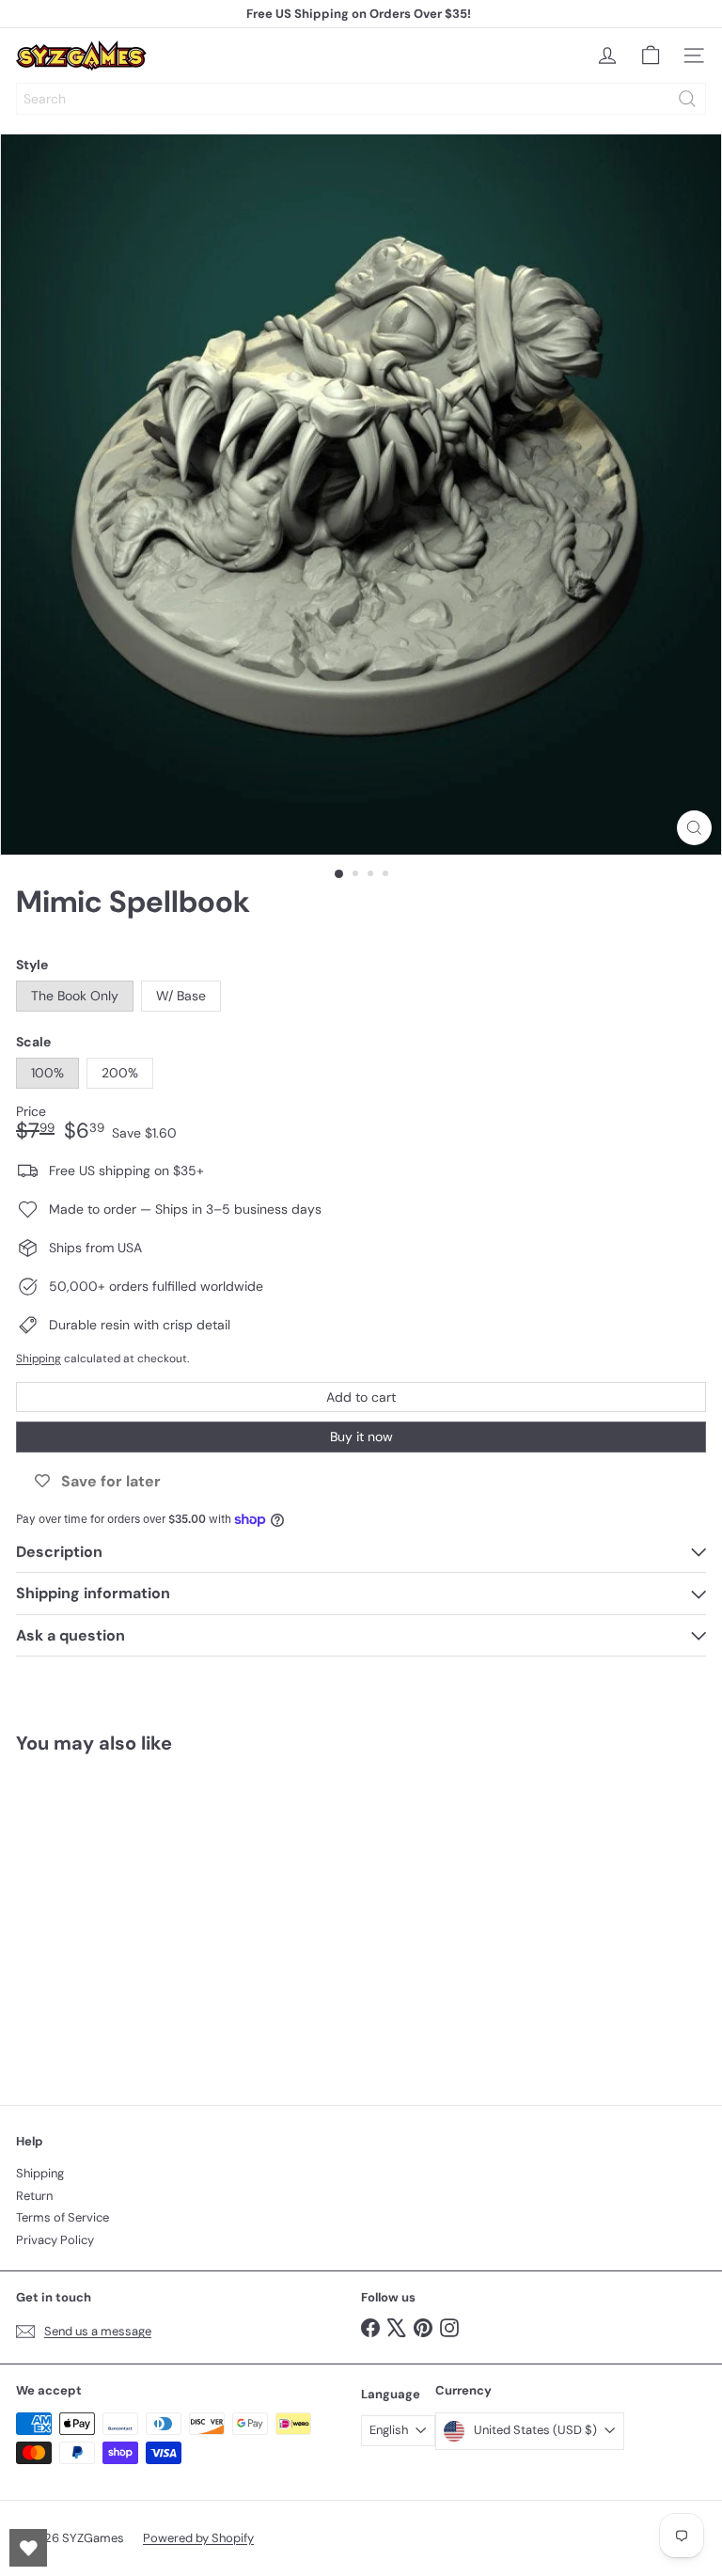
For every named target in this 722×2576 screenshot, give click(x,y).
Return (34, 2196)
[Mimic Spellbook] (133, 1918)
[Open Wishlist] (28, 2548)
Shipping (39, 1359)
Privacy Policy (55, 2240)
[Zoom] (694, 828)
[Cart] (651, 55)
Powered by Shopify (198, 2538)
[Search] (687, 99)
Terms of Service (63, 2217)
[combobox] (361, 99)
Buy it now (361, 1437)
